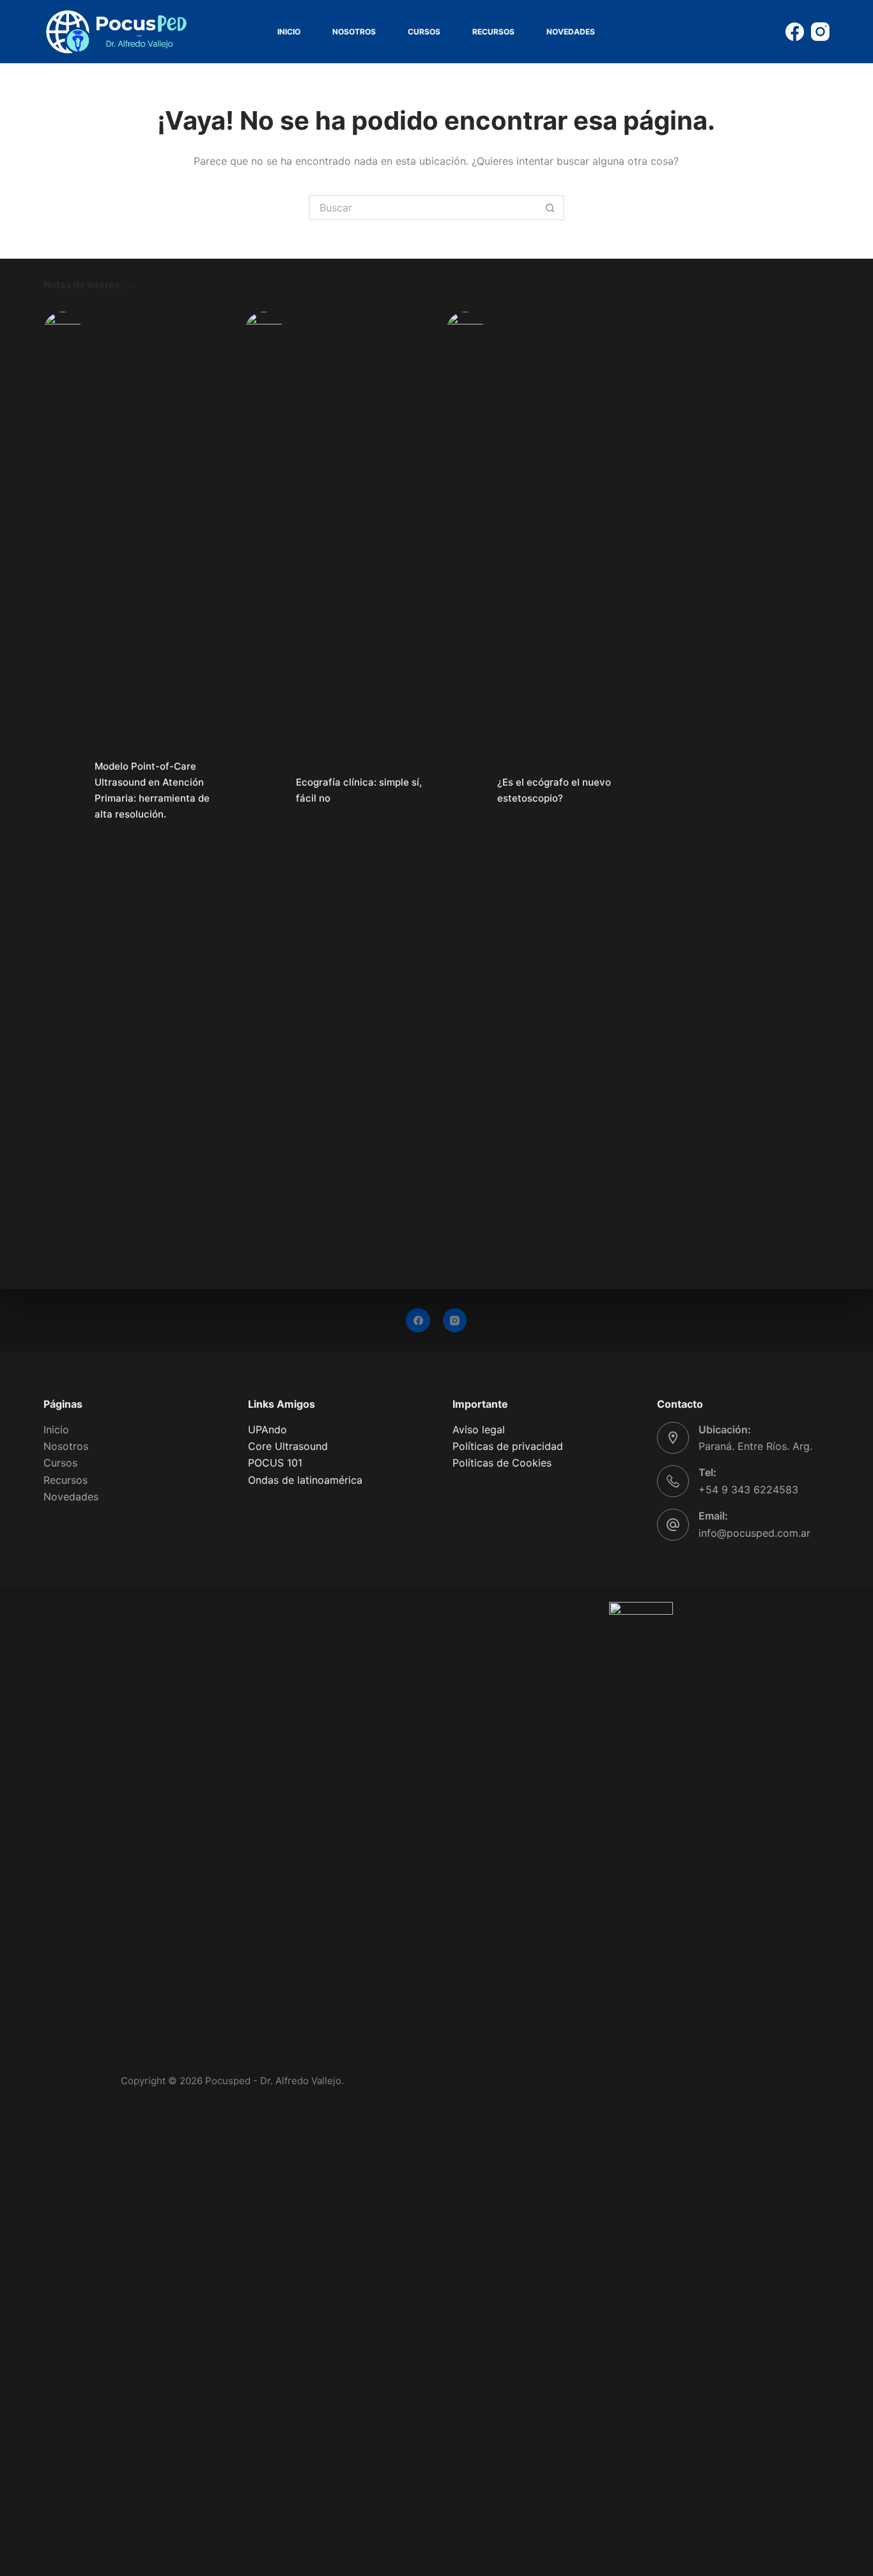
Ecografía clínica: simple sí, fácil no (359, 790)
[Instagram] (820, 32)
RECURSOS (493, 32)
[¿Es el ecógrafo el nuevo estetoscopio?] (465, 791)
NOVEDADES (571, 32)
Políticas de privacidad (508, 1446)
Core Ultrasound (288, 1446)
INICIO (289, 32)
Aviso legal (479, 1429)
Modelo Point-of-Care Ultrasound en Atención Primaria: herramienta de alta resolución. (152, 790)
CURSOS (424, 32)
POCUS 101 (275, 1463)
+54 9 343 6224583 (748, 1490)
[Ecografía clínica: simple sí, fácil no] (264, 791)
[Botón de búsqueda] (550, 208)
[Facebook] (795, 32)
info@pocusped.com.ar (754, 1533)
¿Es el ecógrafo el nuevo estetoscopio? (554, 790)
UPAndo (267, 1429)
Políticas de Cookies (502, 1463)
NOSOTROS (354, 32)
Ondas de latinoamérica (305, 1480)
